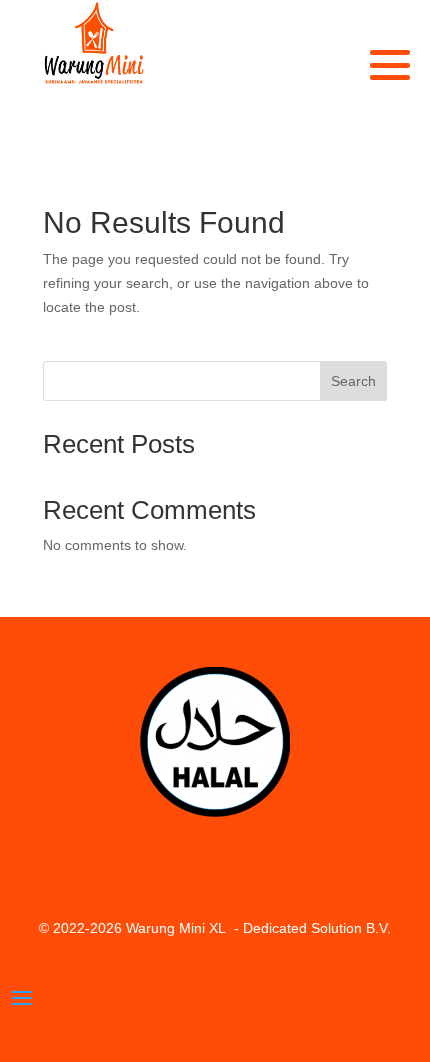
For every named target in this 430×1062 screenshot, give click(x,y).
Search (353, 381)
